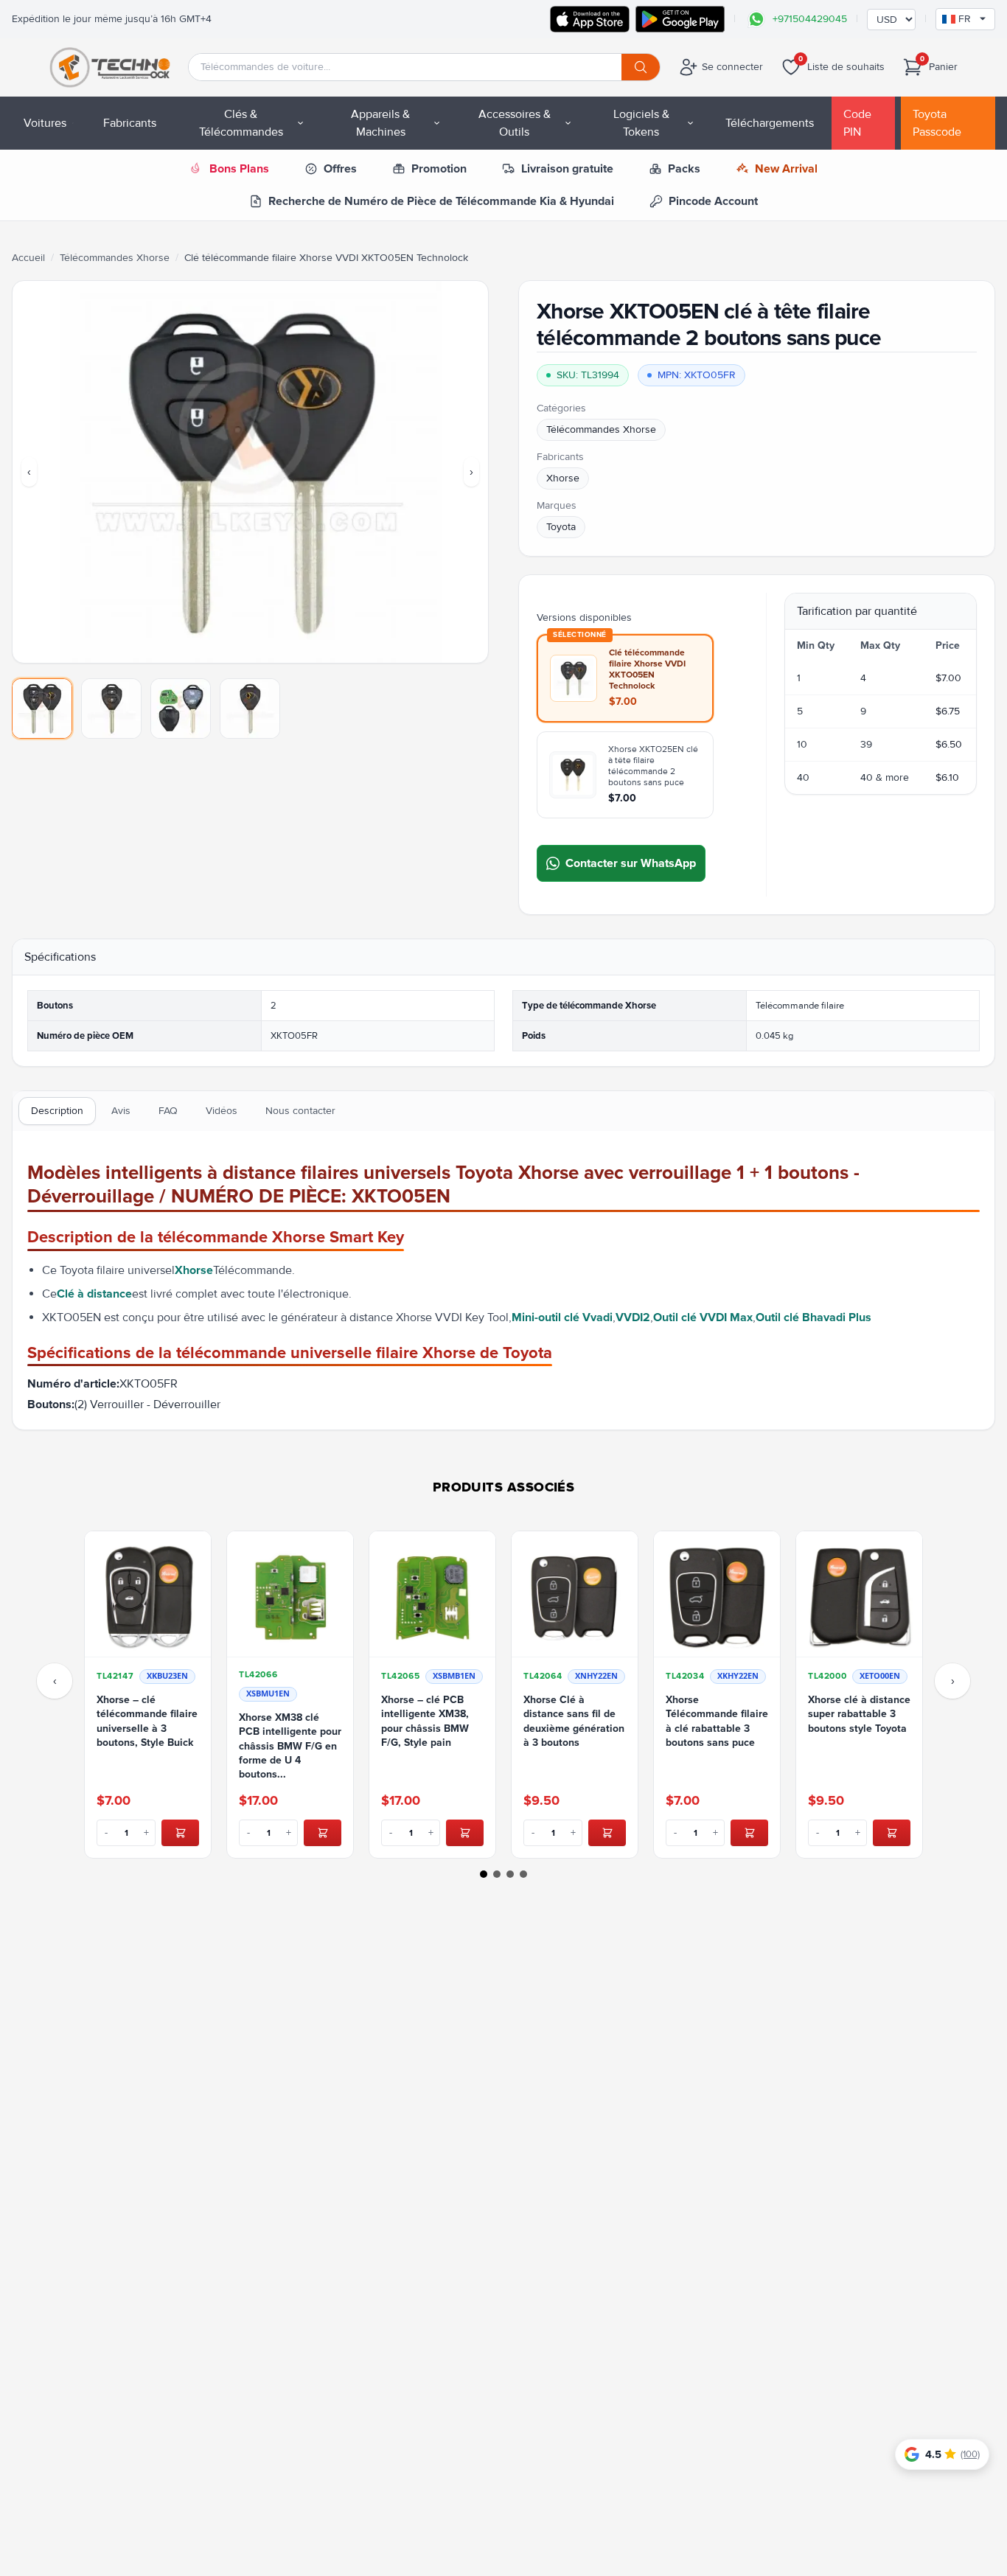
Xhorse (563, 478)
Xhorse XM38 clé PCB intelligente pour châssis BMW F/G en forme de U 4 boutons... (290, 1746)
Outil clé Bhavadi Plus (813, 1317)
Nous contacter (300, 1111)
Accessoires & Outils (515, 123)
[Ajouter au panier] (180, 1833)
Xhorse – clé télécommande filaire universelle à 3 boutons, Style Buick (147, 1721)
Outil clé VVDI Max (703, 1317)
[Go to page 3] (510, 1874)
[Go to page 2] (497, 1874)
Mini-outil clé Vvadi (562, 1317)
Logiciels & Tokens (641, 123)
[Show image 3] (181, 709)
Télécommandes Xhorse (115, 258)
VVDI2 (633, 1317)
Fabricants (130, 123)
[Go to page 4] (523, 1874)
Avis (121, 1111)
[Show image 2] (111, 709)
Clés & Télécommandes (241, 123)
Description (57, 1111)
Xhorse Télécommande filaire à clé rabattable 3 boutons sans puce (717, 1721)
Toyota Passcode (937, 123)
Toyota (561, 527)
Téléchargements (770, 123)
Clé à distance (94, 1294)
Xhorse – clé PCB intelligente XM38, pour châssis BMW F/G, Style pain (425, 1721)
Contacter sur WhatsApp (631, 863)
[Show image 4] (250, 709)
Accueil (28, 258)
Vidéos (222, 1111)
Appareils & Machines (380, 123)
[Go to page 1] (484, 1874)
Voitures (45, 123)
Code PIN (857, 123)
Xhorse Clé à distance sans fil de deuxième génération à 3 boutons (574, 1721)
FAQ (168, 1111)
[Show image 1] (42, 709)
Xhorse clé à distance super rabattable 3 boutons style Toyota (859, 1714)
